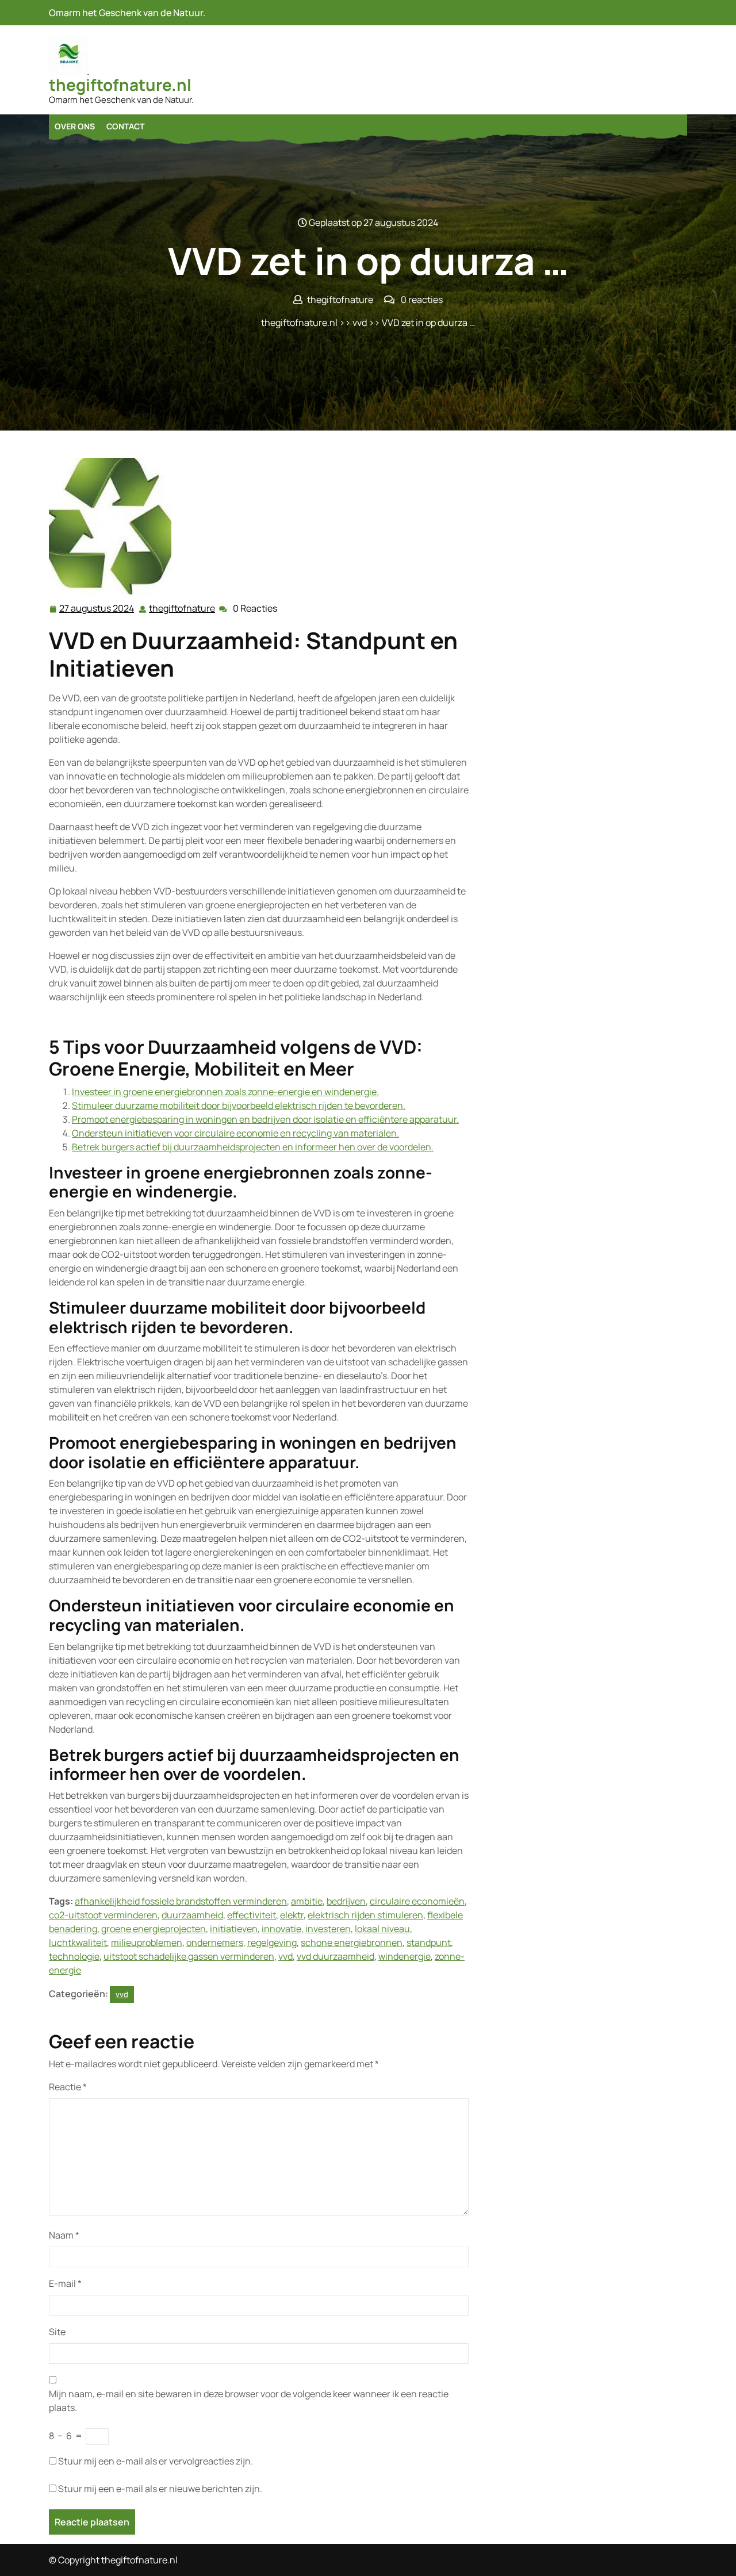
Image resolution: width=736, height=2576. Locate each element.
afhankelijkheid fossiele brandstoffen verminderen (181, 1901)
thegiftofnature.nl (120, 85)
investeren (328, 1929)
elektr (292, 1915)
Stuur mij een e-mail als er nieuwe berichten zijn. (160, 2489)
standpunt (429, 1942)
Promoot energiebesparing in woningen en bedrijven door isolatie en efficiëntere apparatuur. (265, 1119)
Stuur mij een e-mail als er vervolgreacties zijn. (156, 2461)
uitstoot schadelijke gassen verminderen (189, 1956)
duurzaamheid (192, 1915)
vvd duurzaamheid (336, 1956)
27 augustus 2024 (97, 609)
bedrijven (346, 1901)
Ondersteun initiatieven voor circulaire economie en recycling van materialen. (235, 1133)
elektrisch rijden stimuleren (365, 1915)
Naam (64, 2235)
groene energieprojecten (154, 1929)
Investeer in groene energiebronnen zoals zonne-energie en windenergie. (225, 1092)
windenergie (405, 1956)
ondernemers (215, 1942)
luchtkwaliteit (78, 1942)
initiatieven (234, 1929)
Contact (125, 126)
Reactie (68, 2087)
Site (57, 2332)
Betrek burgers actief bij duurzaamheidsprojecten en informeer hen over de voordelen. (253, 1147)
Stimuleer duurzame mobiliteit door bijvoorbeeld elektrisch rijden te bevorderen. (239, 1105)
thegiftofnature (183, 609)
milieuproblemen (147, 1942)
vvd (360, 323)
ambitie (307, 1901)
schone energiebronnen (352, 1942)
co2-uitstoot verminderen (103, 1915)
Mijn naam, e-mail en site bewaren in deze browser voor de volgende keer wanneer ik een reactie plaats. (249, 2401)
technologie (74, 1956)
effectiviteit (252, 1915)
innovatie (281, 1929)
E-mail (65, 2283)
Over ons (75, 126)
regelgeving (272, 1942)
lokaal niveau (382, 1929)
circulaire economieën (417, 1901)
